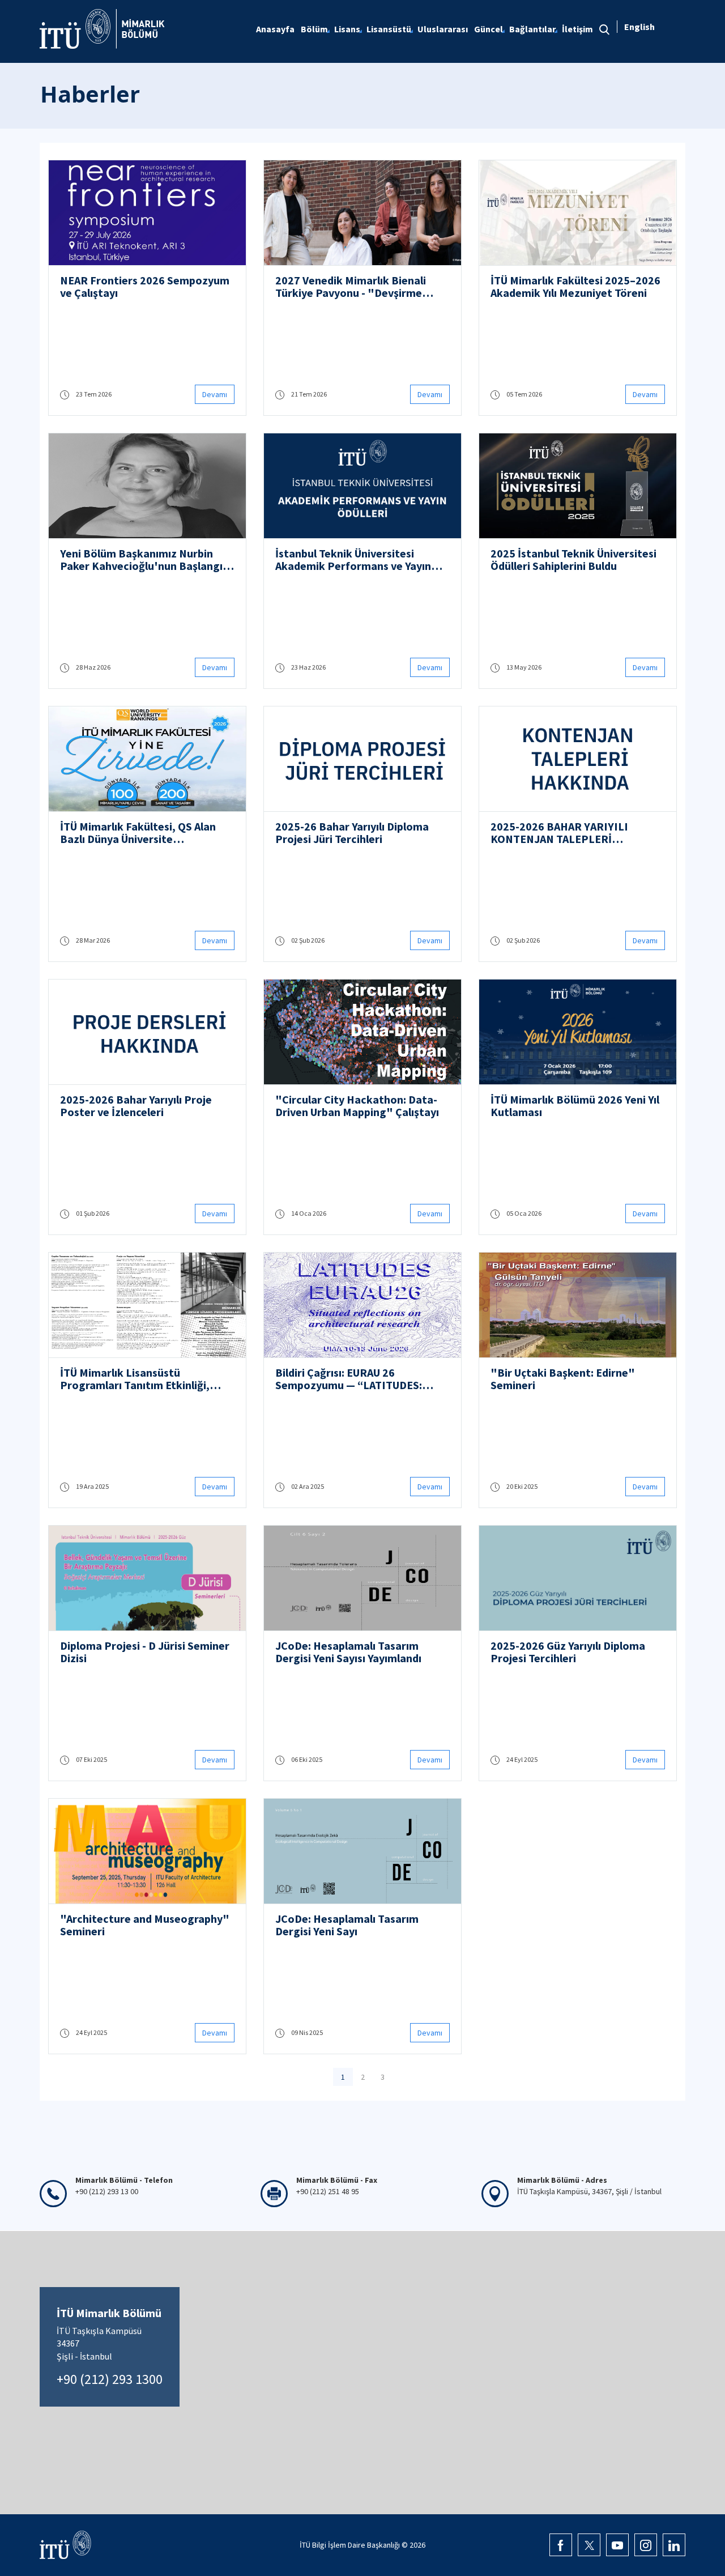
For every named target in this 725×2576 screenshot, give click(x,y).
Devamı (215, 394)
